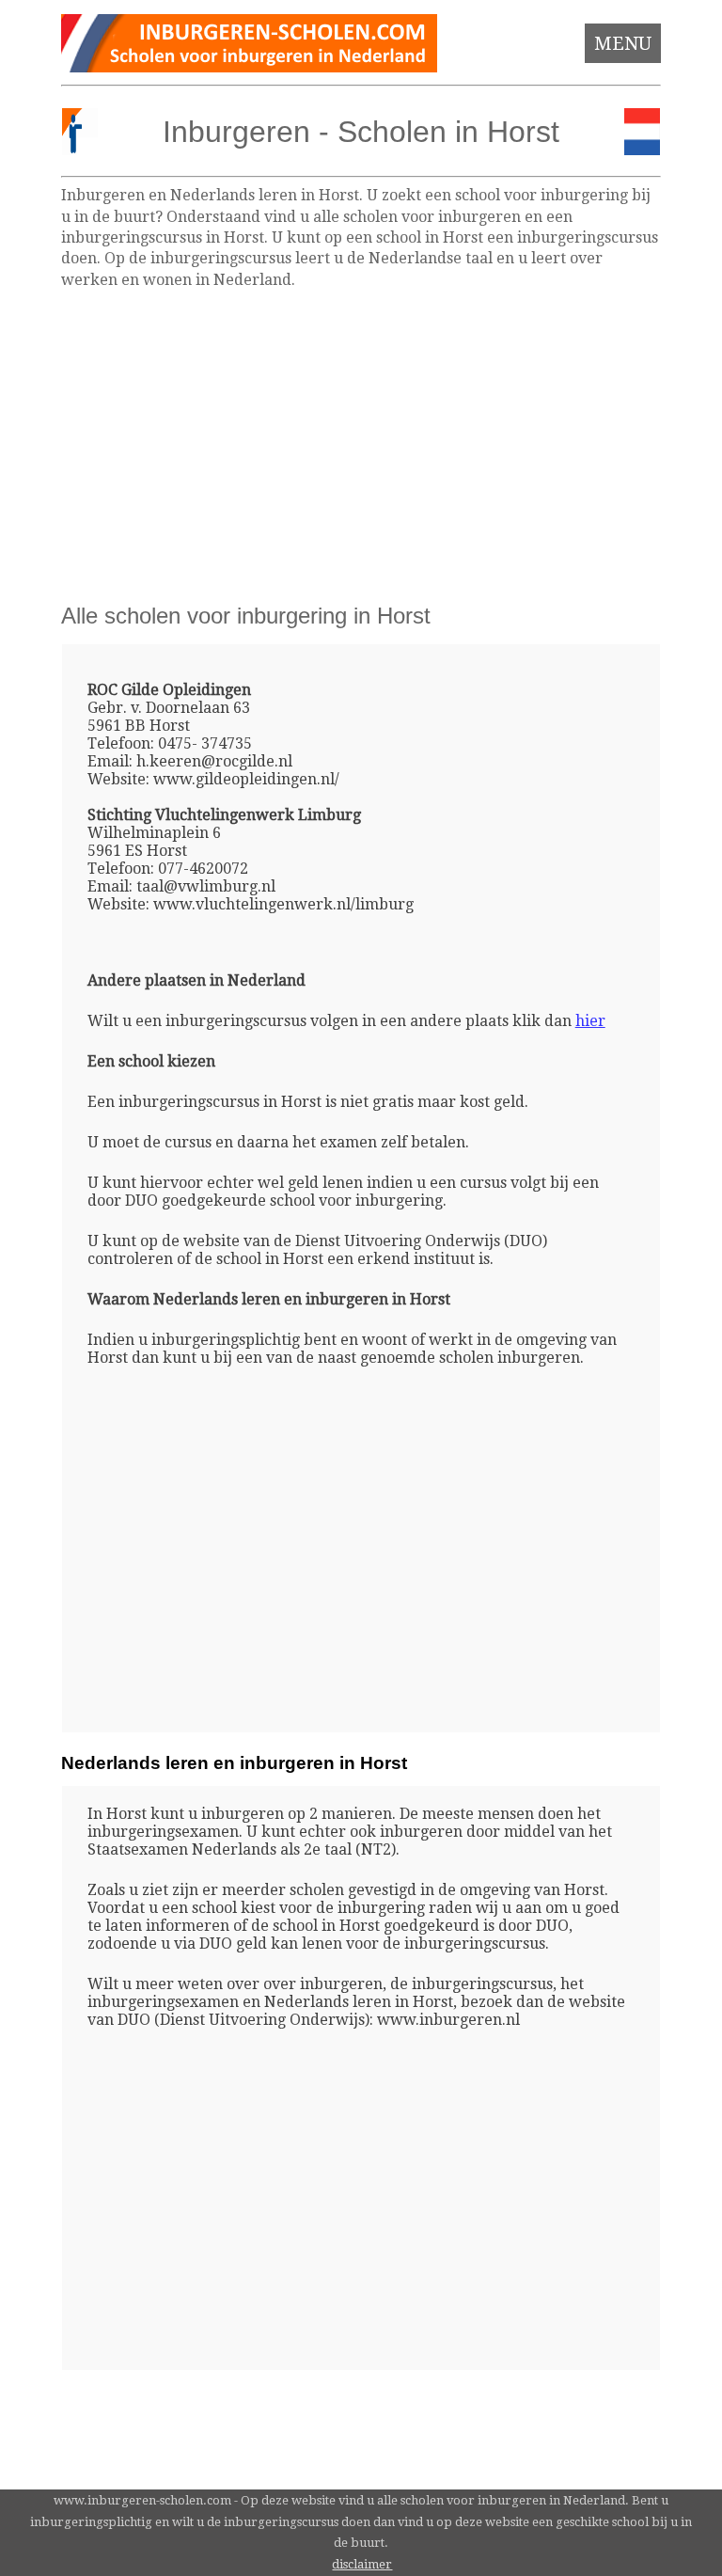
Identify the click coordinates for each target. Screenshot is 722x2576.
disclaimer (362, 2564)
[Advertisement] (361, 445)
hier (590, 1021)
